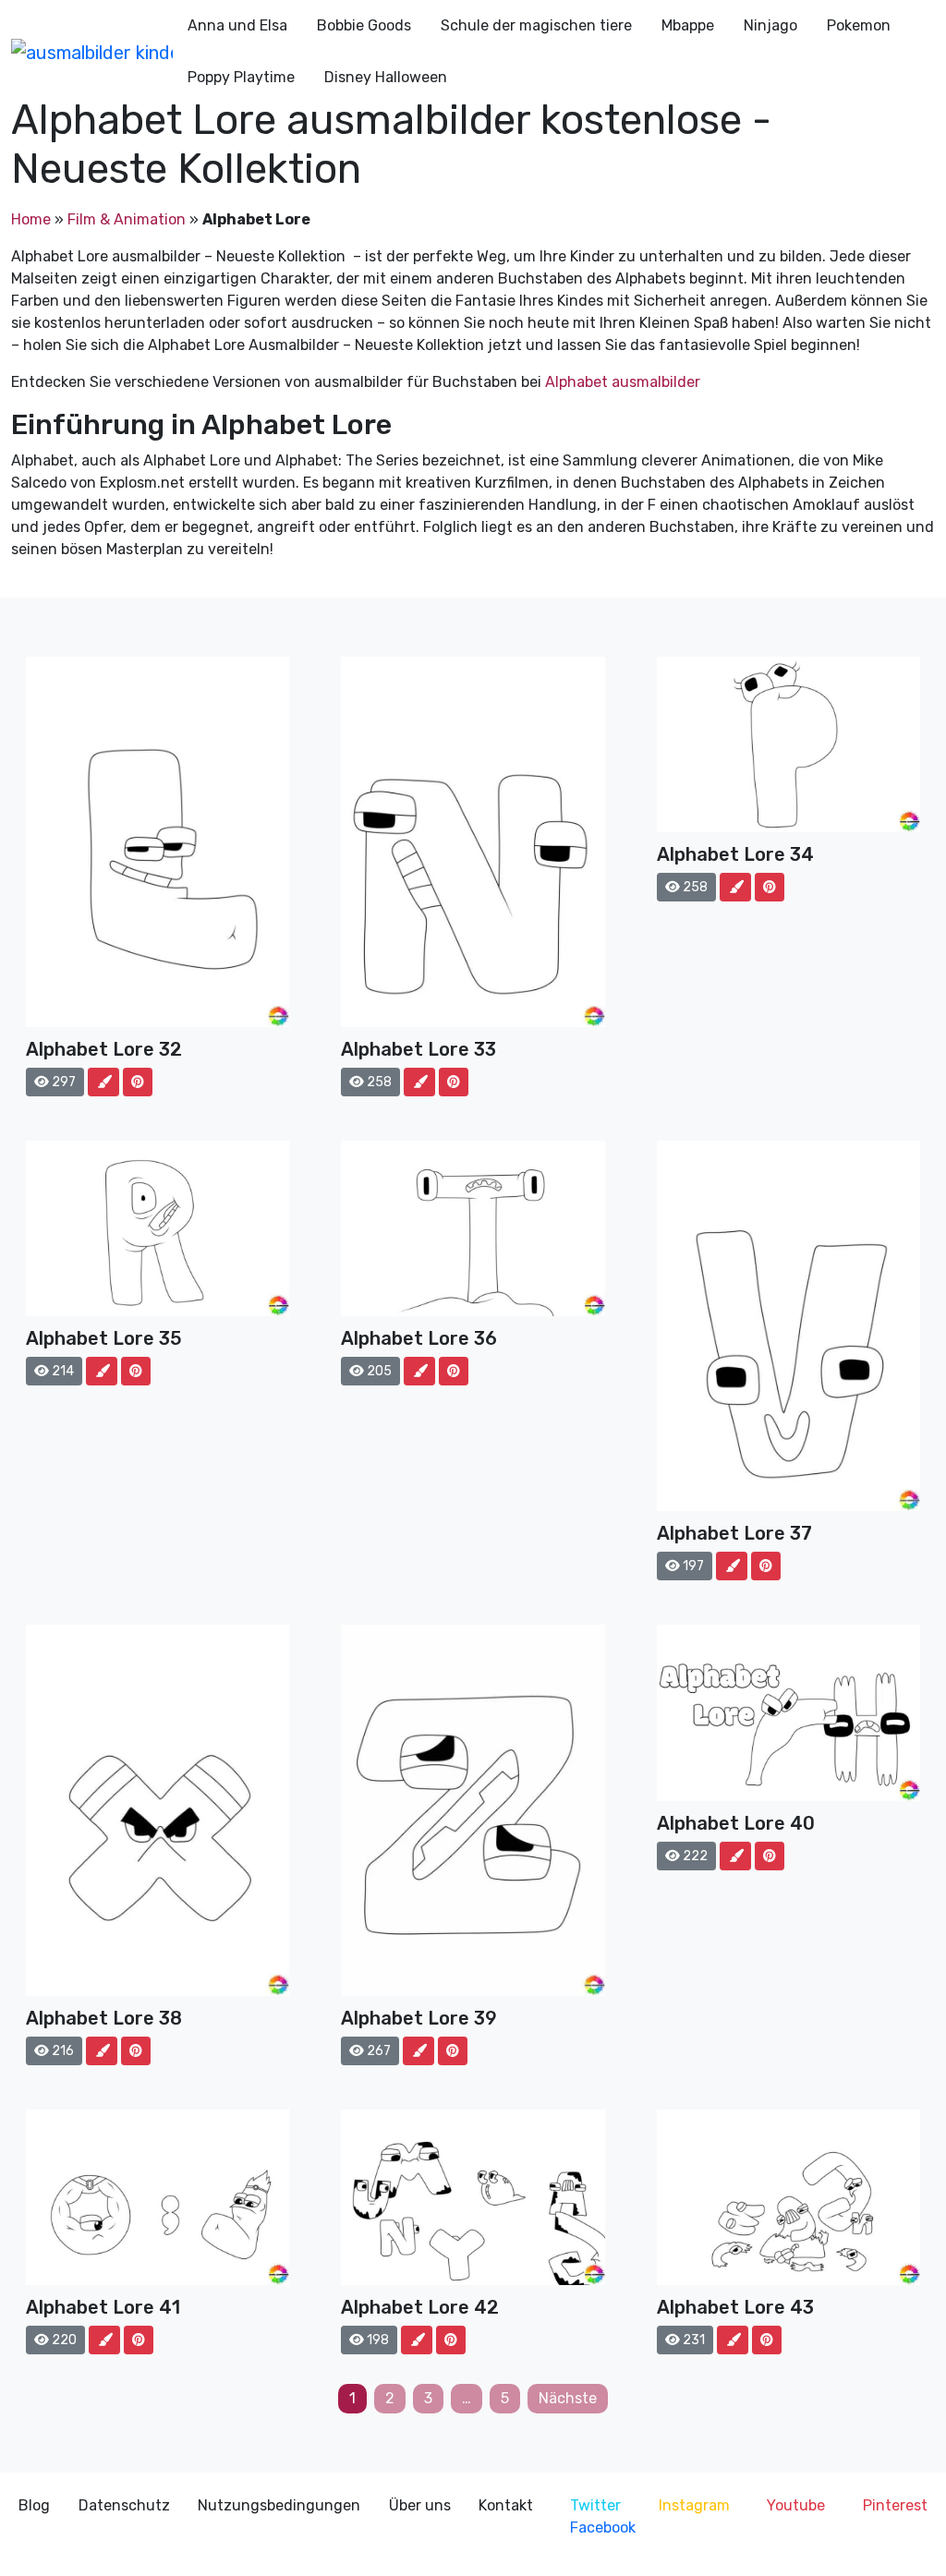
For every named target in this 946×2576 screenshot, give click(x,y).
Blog (34, 2505)
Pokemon (859, 25)
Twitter (595, 2505)
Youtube (796, 2505)
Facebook (603, 2528)
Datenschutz (124, 2505)
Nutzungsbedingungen (279, 2505)
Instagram (694, 2505)
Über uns (420, 2505)
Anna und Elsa (237, 25)
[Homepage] (92, 52)
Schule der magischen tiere (536, 25)
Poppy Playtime (241, 77)
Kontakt (506, 2505)
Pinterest (895, 2505)
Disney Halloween (386, 77)
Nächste (568, 2398)
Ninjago (770, 25)
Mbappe (688, 25)
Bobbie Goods (364, 25)
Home (31, 219)
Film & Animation (127, 219)
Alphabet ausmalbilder (623, 382)
